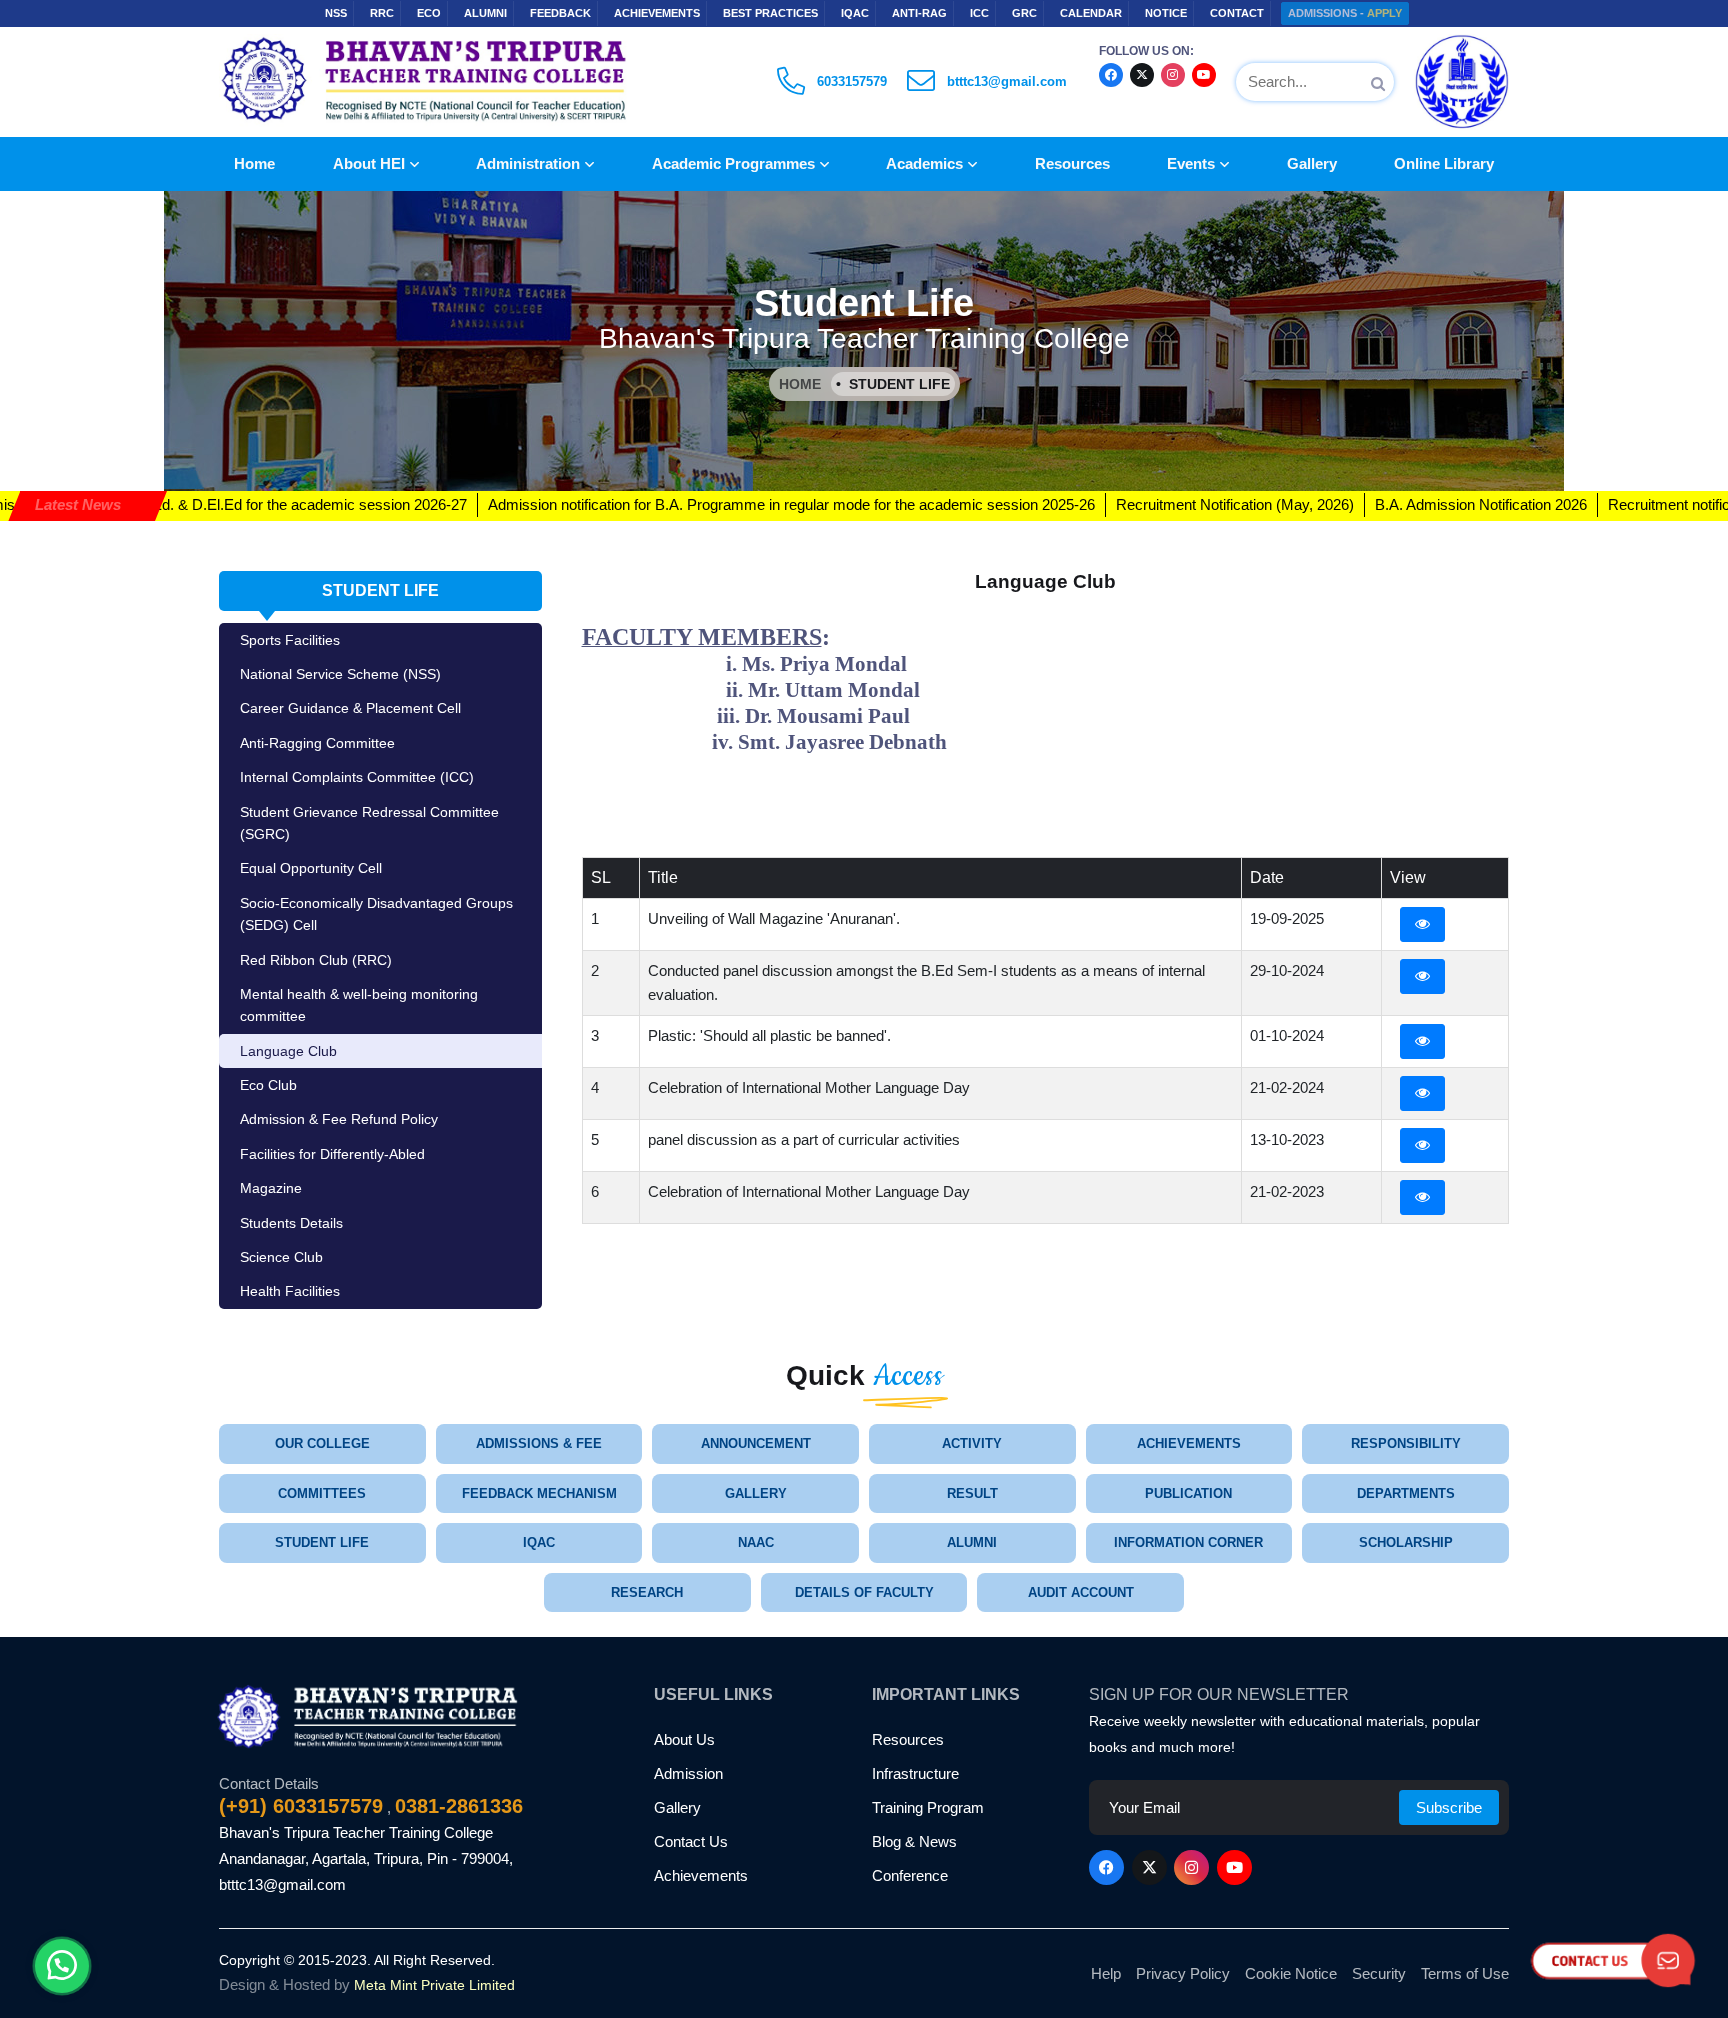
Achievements (701, 1875)
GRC (1024, 13)
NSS (336, 13)
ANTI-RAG (919, 13)
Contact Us (691, 1841)
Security (1379, 1973)
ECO (429, 13)
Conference (910, 1875)
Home (254, 163)
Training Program (928, 1807)
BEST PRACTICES (770, 13)
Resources (1072, 163)
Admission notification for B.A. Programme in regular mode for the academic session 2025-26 (688, 504)
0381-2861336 (459, 1806)
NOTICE (1166, 13)
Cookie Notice (1291, 1973)
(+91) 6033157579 (301, 1806)
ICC (979, 13)
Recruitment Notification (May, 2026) (1132, 504)
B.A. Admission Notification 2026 (1378, 504)
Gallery (1312, 163)
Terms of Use (1465, 1973)
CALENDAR (1091, 13)
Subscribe (1449, 1807)
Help (1106, 1973)
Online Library (1444, 163)
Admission (688, 1773)
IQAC (855, 13)
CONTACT (1237, 13)
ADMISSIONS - (1345, 13)
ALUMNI (485, 13)
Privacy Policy (1183, 1973)
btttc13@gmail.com (282, 1884)
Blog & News (914, 1841)
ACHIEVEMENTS (657, 13)
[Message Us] (62, 1952)
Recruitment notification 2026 (1599, 504)
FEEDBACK (560, 13)
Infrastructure (915, 1773)
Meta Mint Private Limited (434, 1985)
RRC (382, 13)
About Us (684, 1739)
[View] (1422, 924)
